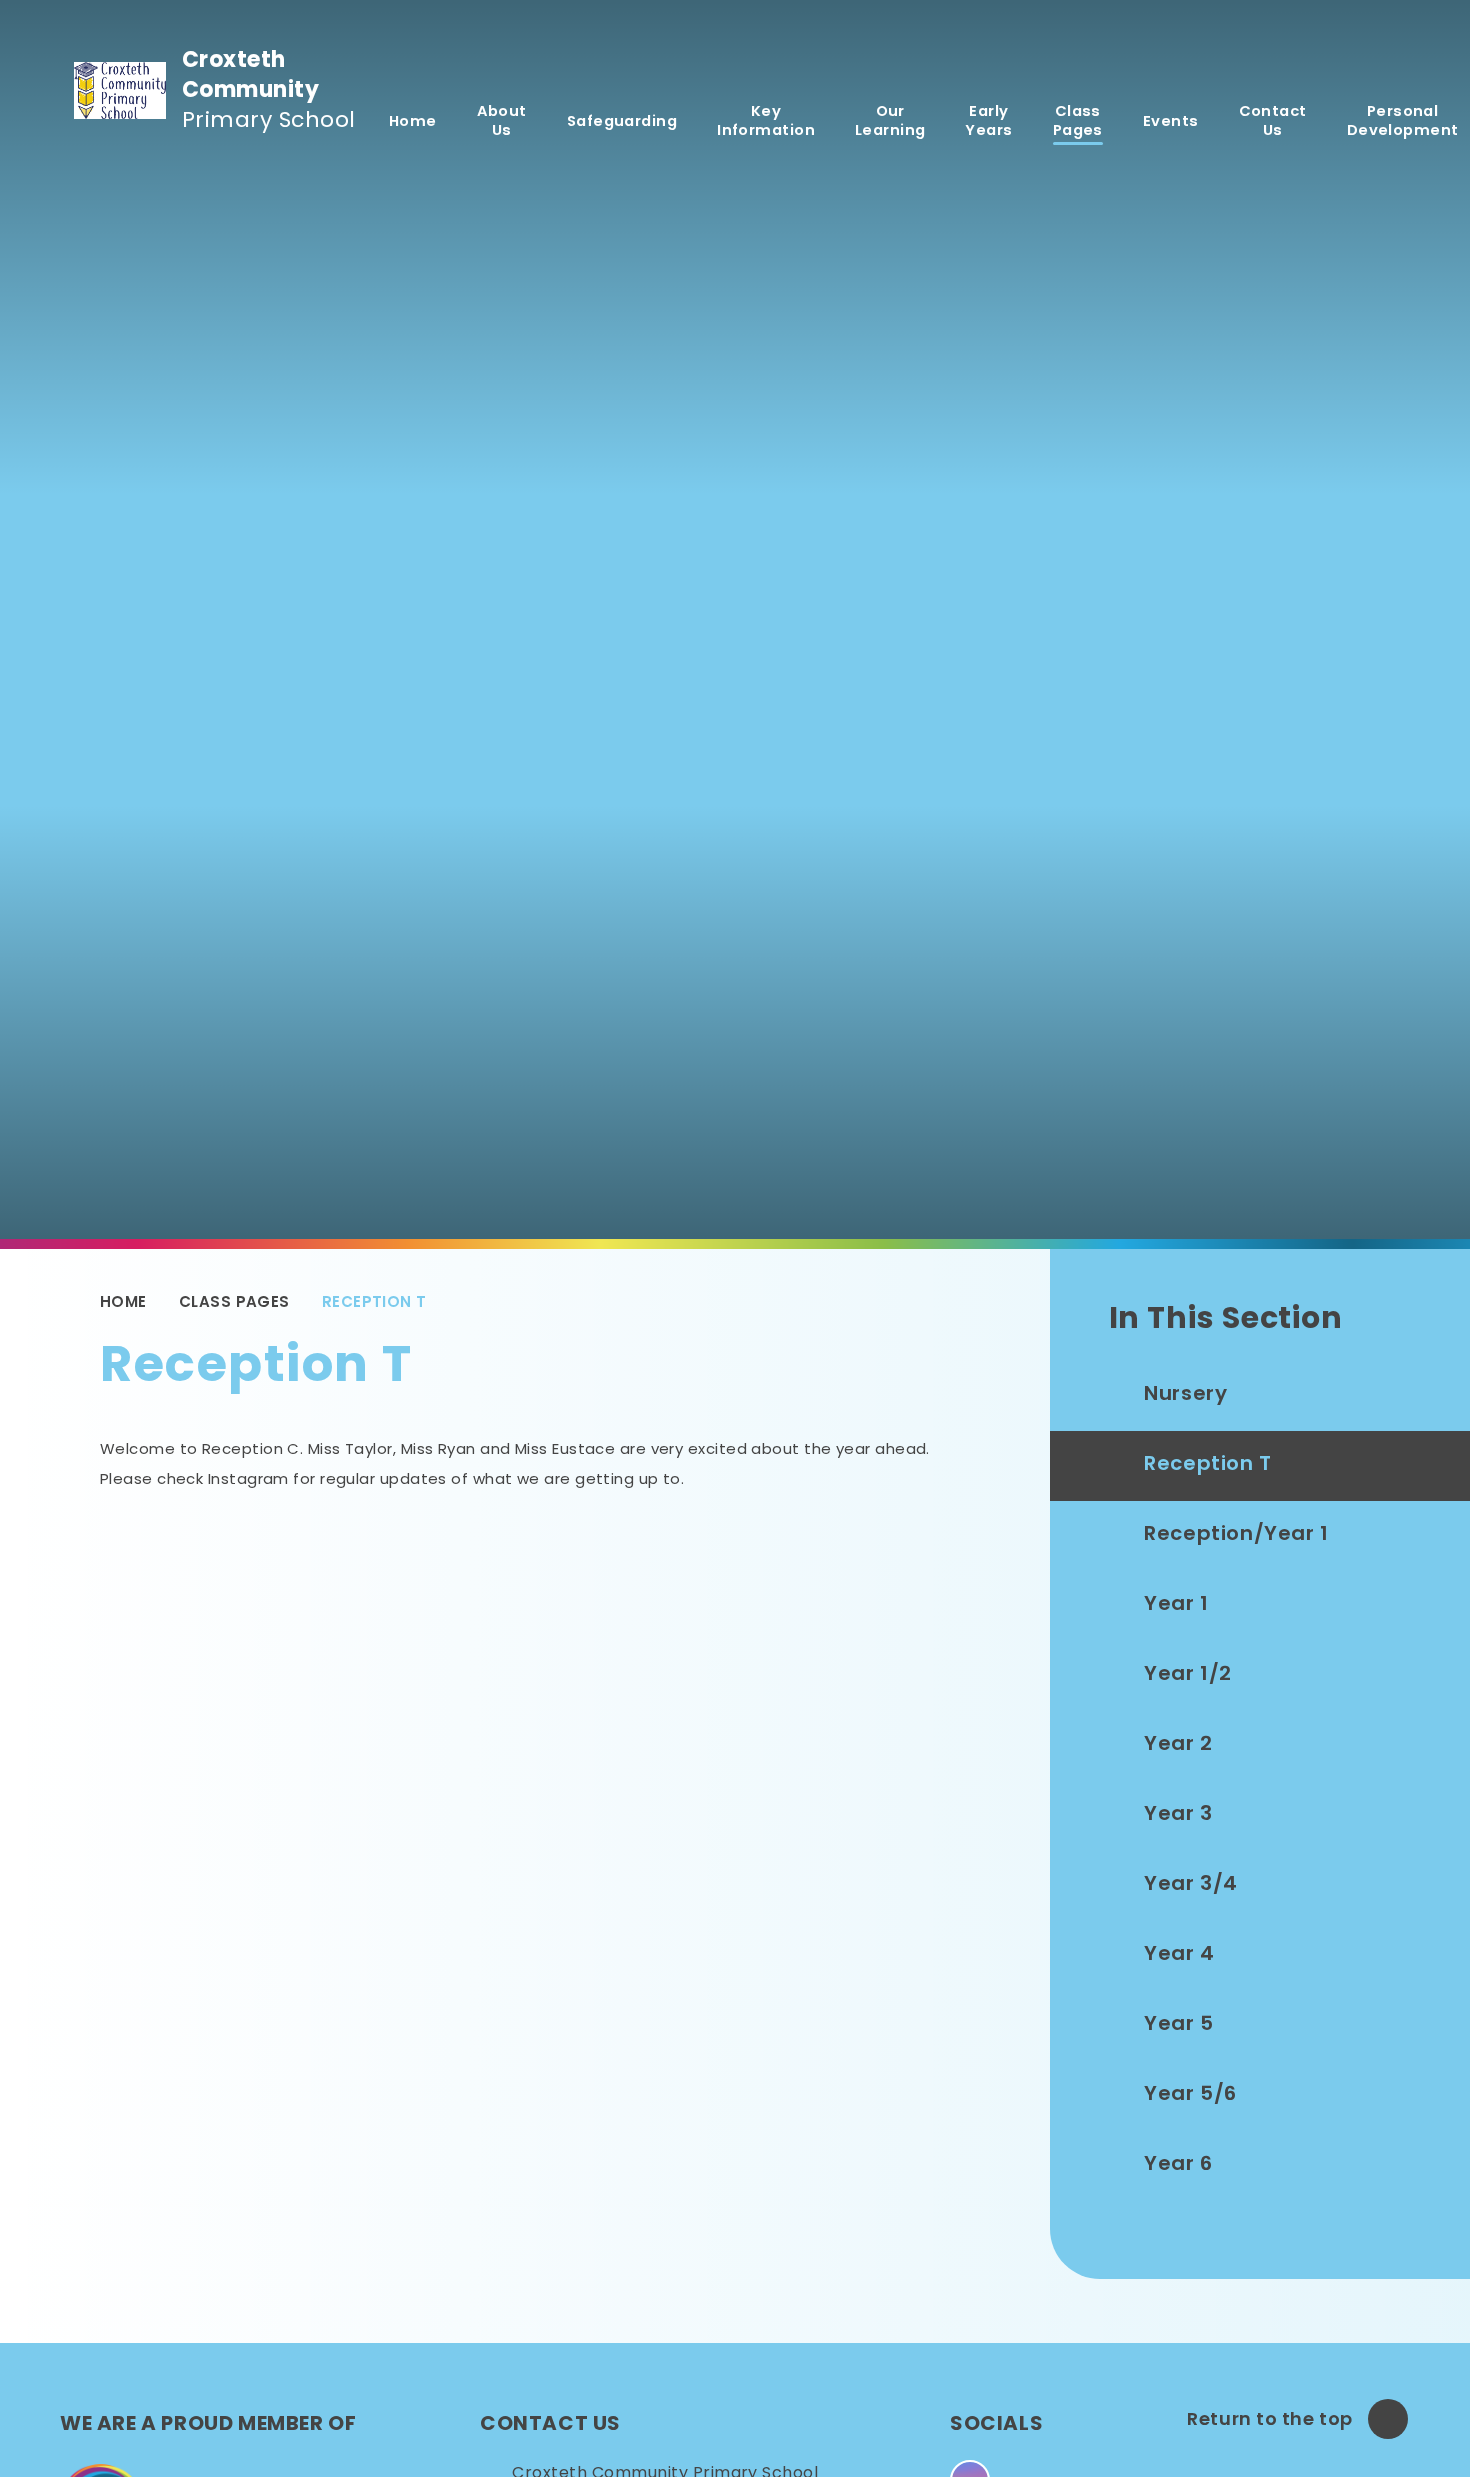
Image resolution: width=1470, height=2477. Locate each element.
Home (123, 1301)
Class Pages (234, 1301)
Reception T (374, 1301)
